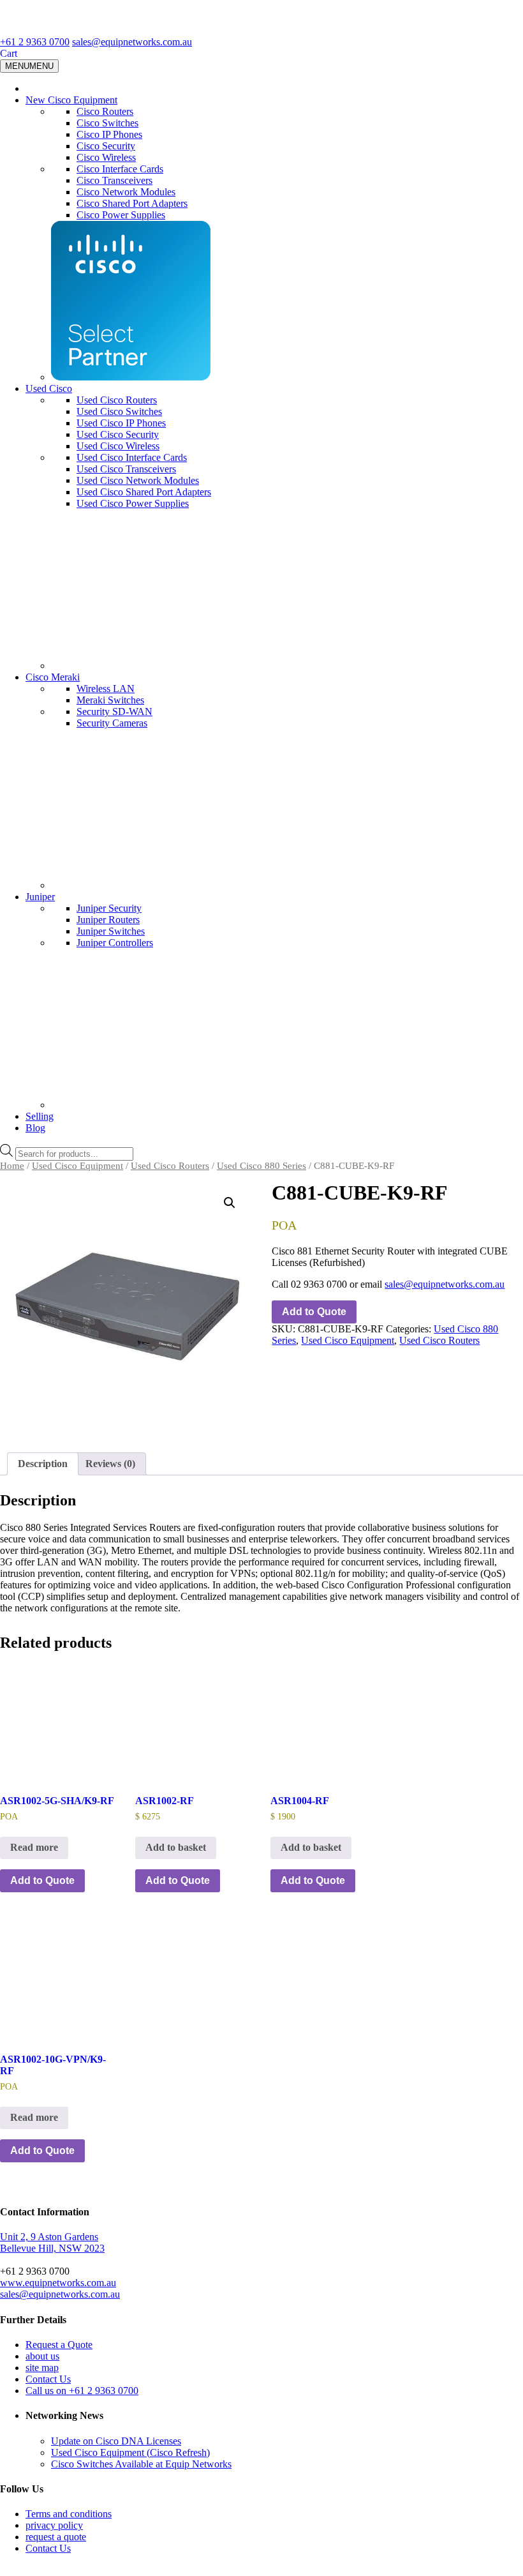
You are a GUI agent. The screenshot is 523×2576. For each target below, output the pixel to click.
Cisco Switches (107, 123)
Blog (35, 1128)
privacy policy (54, 2525)
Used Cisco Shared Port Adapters (144, 492)
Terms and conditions (69, 2514)
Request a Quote (59, 2345)
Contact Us (48, 2379)
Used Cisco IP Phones (121, 423)
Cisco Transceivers (114, 180)
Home (12, 1166)
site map (42, 2368)
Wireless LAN (106, 689)
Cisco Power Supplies (121, 215)
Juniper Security (109, 908)
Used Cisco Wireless (118, 446)
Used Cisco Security (118, 434)
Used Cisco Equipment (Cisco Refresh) (130, 2452)
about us (42, 2356)
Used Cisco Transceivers (126, 469)
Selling (40, 1116)
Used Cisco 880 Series (261, 1166)
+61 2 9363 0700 (35, 42)
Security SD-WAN (114, 712)
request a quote (56, 2537)
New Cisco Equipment (71, 100)
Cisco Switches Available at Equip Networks (141, 2464)
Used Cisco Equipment (77, 1166)
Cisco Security (106, 146)
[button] (230, 1203)
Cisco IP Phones (109, 134)
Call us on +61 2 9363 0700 (82, 2391)
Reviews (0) (110, 1464)
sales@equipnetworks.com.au (132, 42)
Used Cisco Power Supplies (133, 503)
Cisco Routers (105, 111)
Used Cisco (49, 388)
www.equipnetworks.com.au (58, 2283)
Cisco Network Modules (126, 192)
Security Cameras (112, 723)
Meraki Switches (110, 700)
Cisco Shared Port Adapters (132, 203)
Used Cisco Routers (117, 400)
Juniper (40, 897)
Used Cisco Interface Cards (132, 457)
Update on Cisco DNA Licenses (116, 2441)
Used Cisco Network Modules (138, 480)
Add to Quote (314, 1312)
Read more (34, 1847)
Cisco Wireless (106, 157)
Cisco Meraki (53, 677)
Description (43, 1464)
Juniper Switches (111, 931)
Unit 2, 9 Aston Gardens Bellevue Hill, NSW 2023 (52, 2242)
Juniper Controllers (115, 943)
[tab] (43, 1464)
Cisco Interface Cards (120, 169)
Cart (9, 53)
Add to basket (176, 1847)
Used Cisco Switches (119, 411)
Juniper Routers (108, 920)
